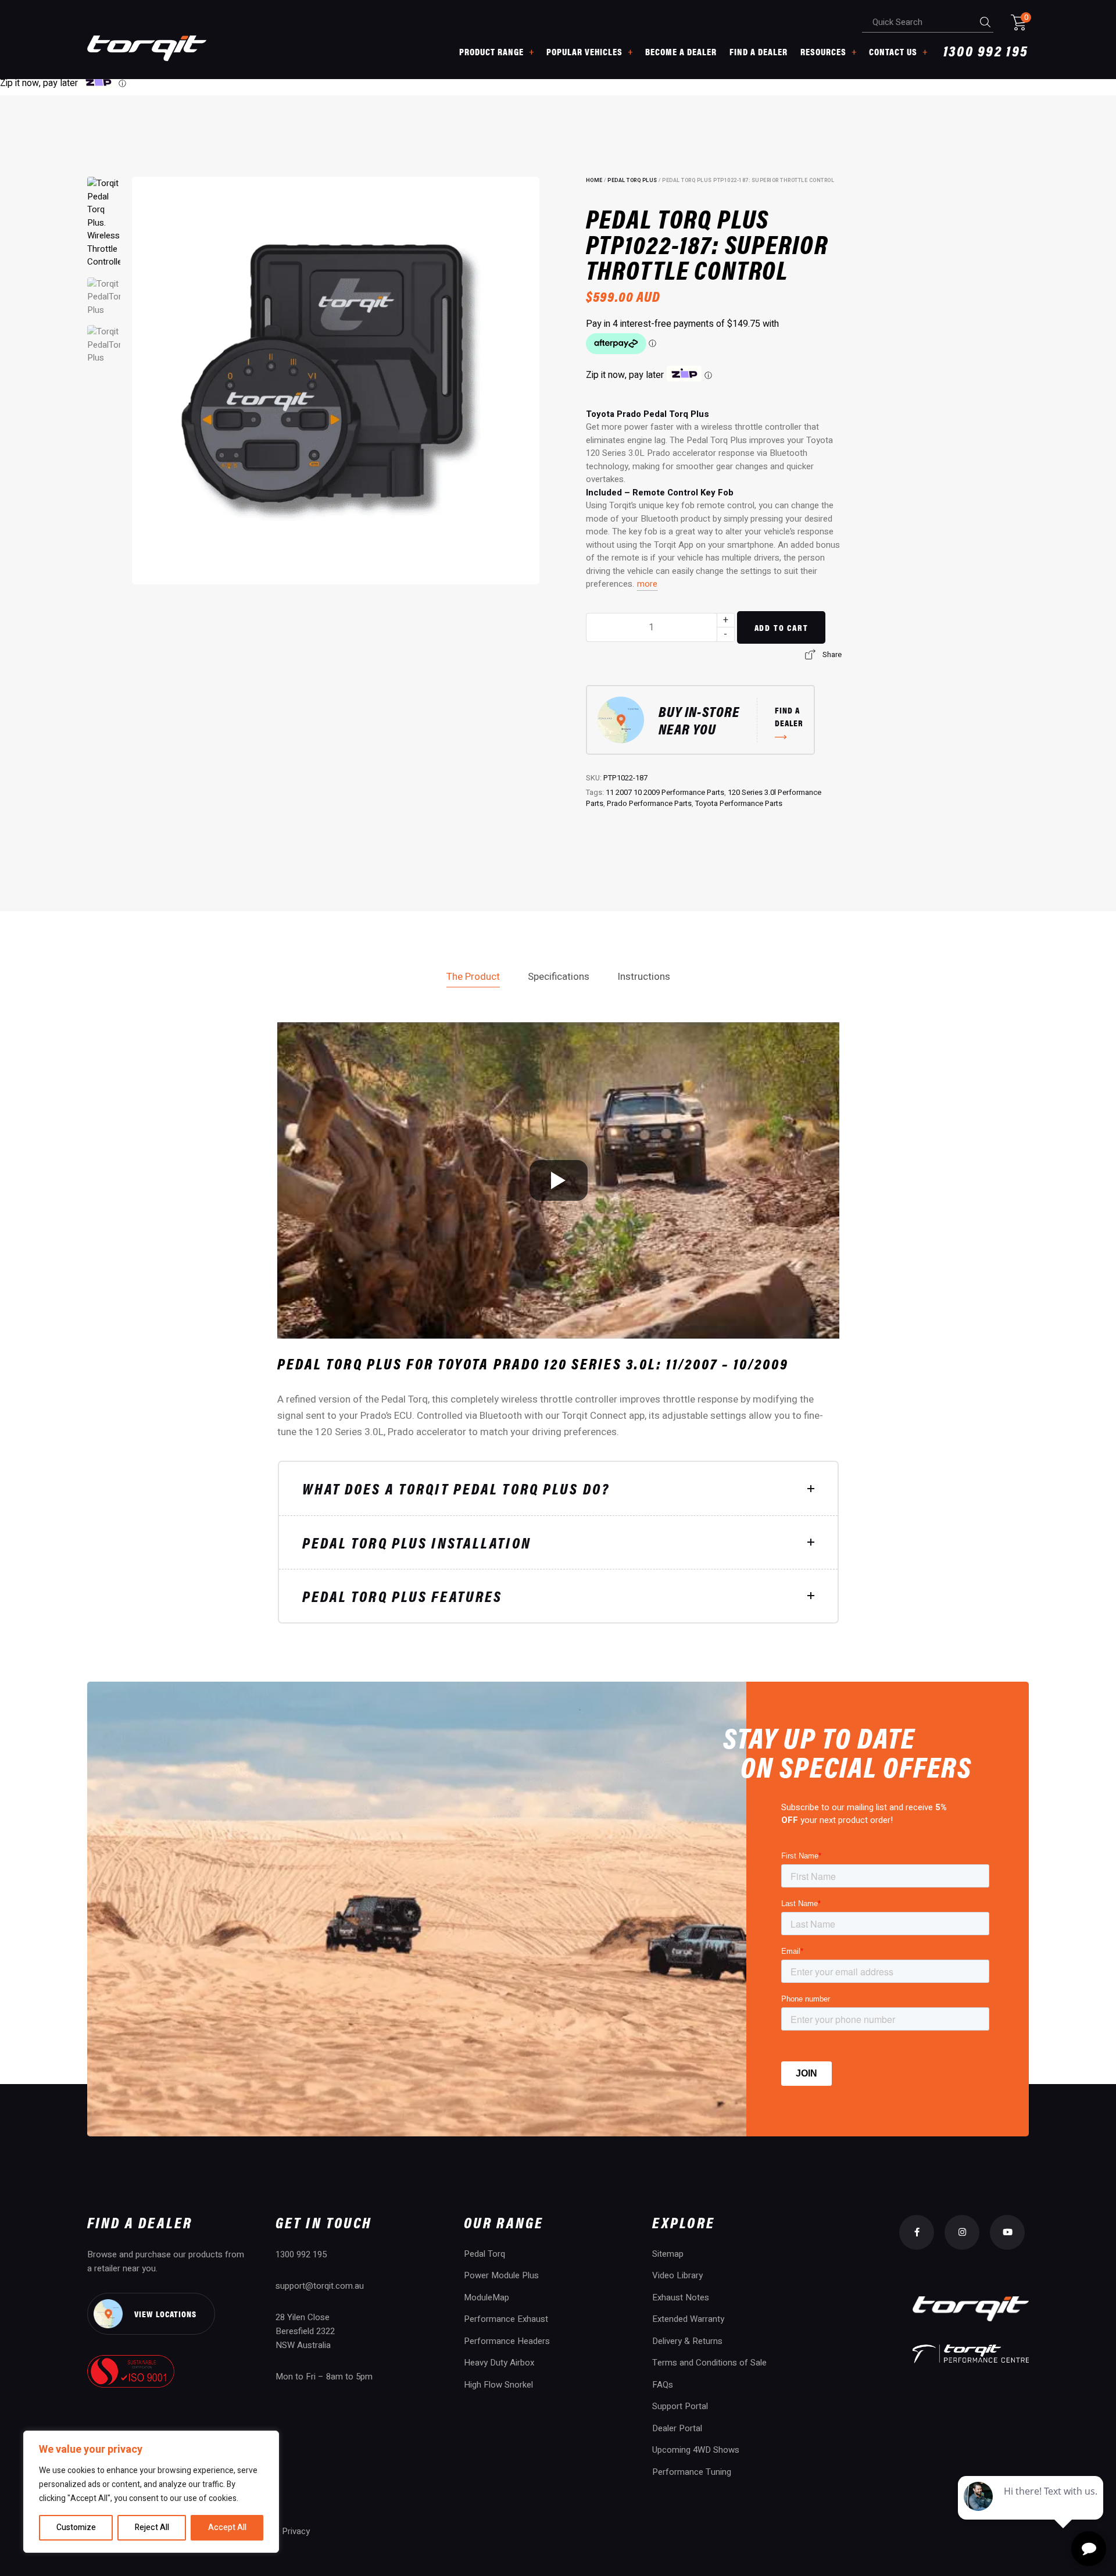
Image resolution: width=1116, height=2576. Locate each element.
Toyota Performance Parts (739, 803)
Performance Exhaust (506, 2319)
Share (832, 654)
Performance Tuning (692, 2472)
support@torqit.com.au (320, 2286)
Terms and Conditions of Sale (709, 2363)
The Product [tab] (473, 977)
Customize (76, 2527)
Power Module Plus (501, 2275)
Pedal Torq (484, 2254)
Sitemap (668, 2254)
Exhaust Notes (681, 2297)
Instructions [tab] (644, 977)
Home (594, 181)
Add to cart (781, 627)
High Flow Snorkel (498, 2385)
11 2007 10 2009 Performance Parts (665, 792)
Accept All (227, 2527)
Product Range (491, 51)
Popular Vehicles (584, 51)
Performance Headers (507, 2341)
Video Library (677, 2275)
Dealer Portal (677, 2428)
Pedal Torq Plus (632, 181)
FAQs (663, 2385)
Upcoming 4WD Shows (696, 2450)
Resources (823, 51)
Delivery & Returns (687, 2341)
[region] (151, 2492)
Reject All (152, 2527)
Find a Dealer (759, 51)
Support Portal (680, 2406)
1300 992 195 (986, 52)
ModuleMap (487, 2297)
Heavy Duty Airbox (499, 2363)
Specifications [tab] (559, 977)
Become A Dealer (681, 51)
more (647, 584)
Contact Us (893, 51)
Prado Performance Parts (649, 803)
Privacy (296, 2531)
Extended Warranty (688, 2319)
